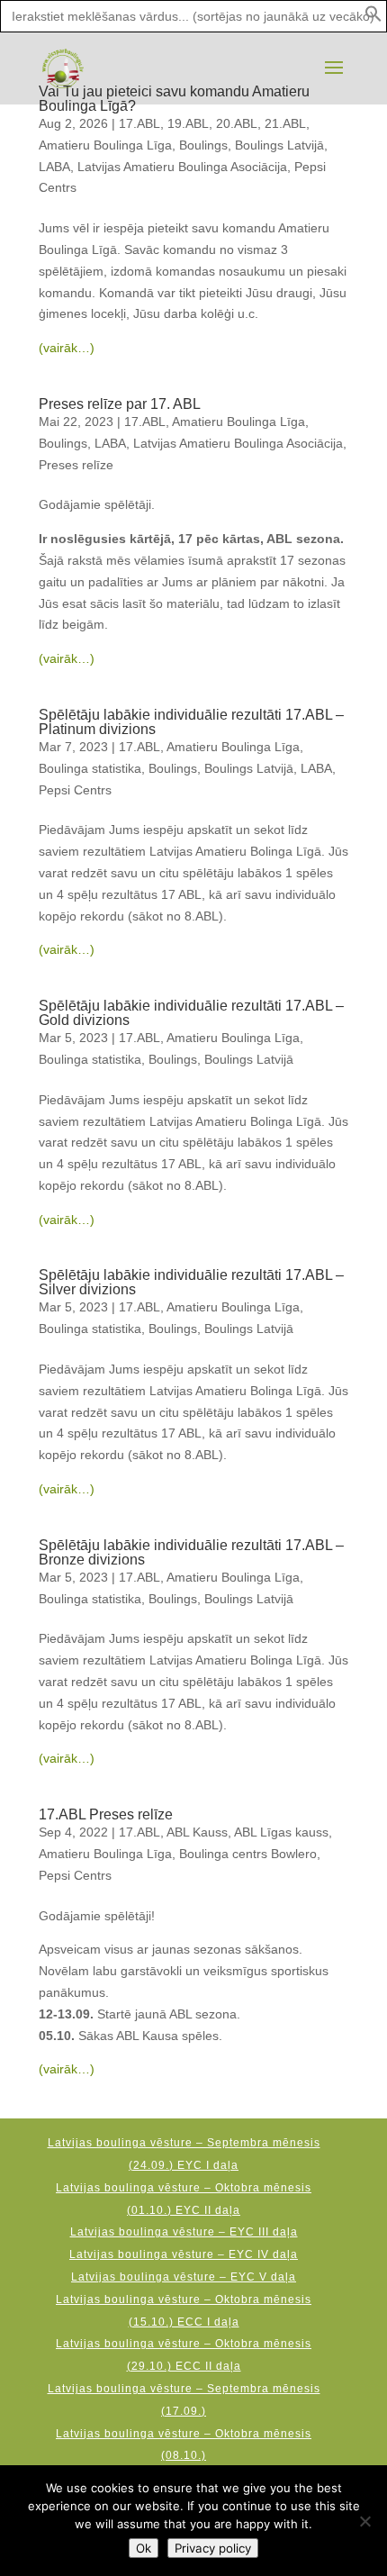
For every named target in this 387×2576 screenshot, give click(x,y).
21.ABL (285, 123)
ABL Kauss (197, 1832)
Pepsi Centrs (75, 790)
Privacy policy (213, 2548)
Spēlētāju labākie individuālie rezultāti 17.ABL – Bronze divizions (191, 1552)
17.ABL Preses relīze (106, 1814)
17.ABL (139, 123)
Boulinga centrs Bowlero (248, 1854)
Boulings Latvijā (279, 145)
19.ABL (188, 123)
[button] (373, 18)
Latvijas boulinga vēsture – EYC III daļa (184, 2232)
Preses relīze (76, 465)
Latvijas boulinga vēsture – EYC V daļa (184, 2277)
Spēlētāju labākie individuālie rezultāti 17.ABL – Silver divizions (191, 1282)
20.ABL (237, 123)
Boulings (203, 145)
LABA (54, 167)
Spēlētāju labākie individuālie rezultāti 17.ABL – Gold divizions (191, 1013)
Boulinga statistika (90, 768)
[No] (364, 2521)
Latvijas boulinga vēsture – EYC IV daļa (184, 2254)
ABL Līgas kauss (281, 1832)
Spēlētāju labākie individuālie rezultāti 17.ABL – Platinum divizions (191, 722)
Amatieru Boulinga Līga (105, 145)
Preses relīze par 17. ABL (120, 404)
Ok (144, 2548)
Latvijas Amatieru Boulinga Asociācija (182, 167)
